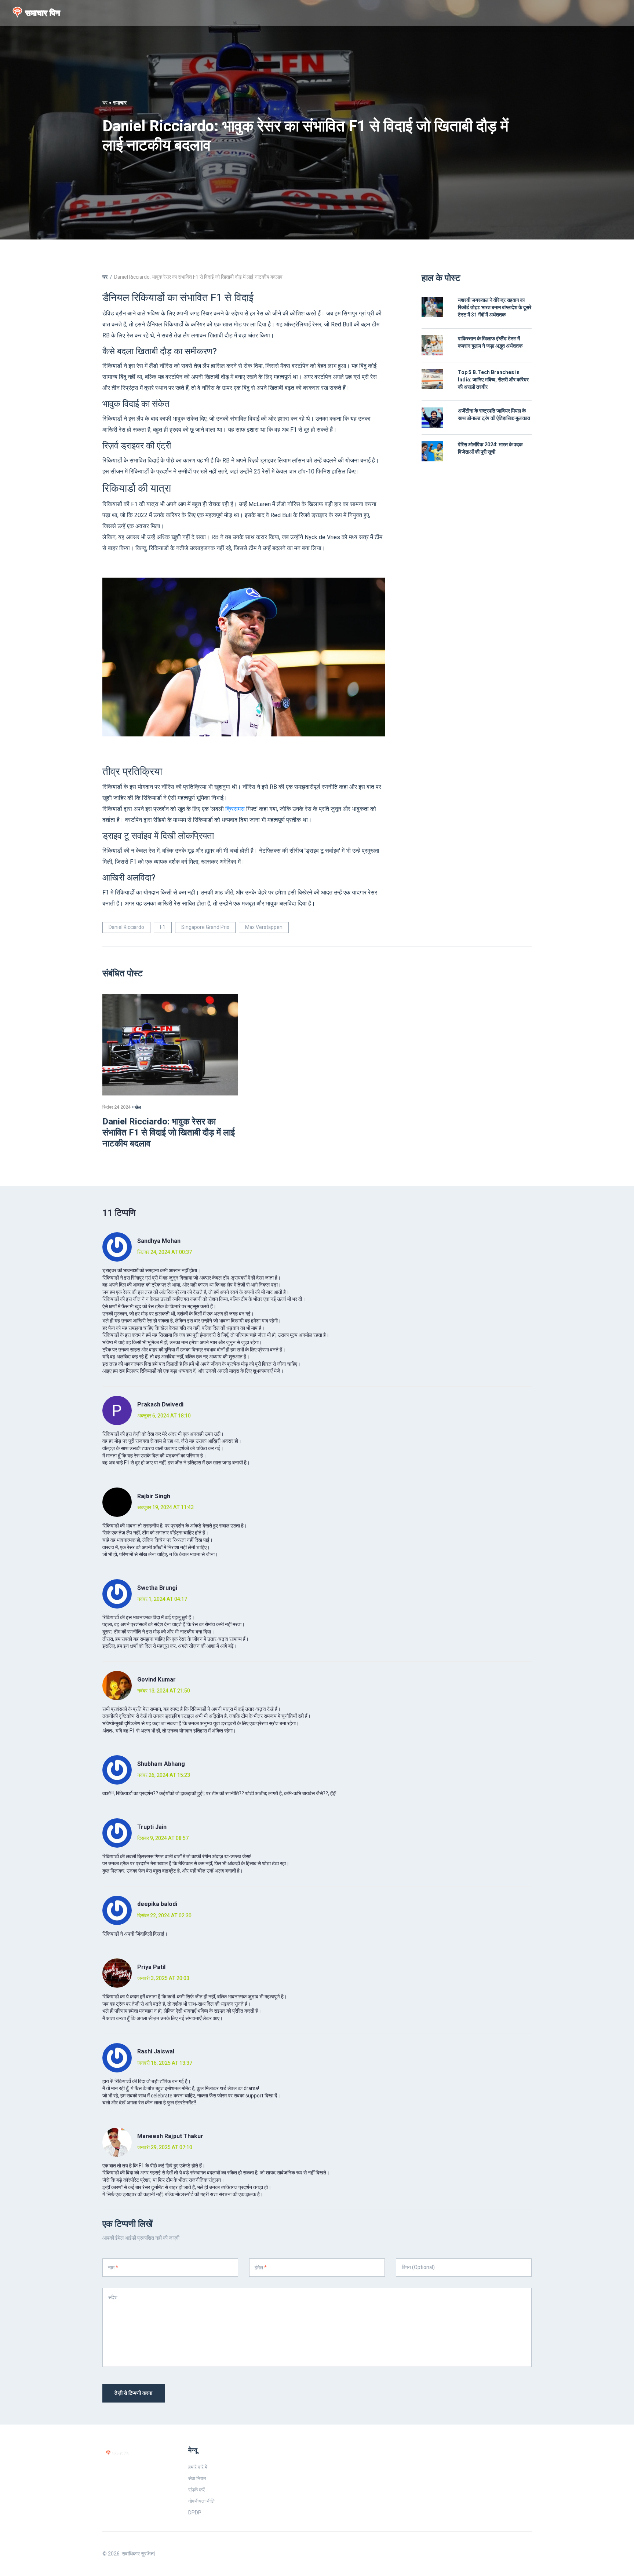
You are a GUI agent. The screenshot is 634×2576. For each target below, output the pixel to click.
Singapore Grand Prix (205, 927)
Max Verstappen (264, 927)
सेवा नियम (197, 2479)
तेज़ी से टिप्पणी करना (134, 2393)
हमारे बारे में (198, 2467)
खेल (138, 1107)
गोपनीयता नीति (201, 2501)
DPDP (195, 2513)
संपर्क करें (196, 2490)
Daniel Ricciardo (126, 927)
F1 (163, 927)
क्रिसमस (235, 809)
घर (105, 103)
